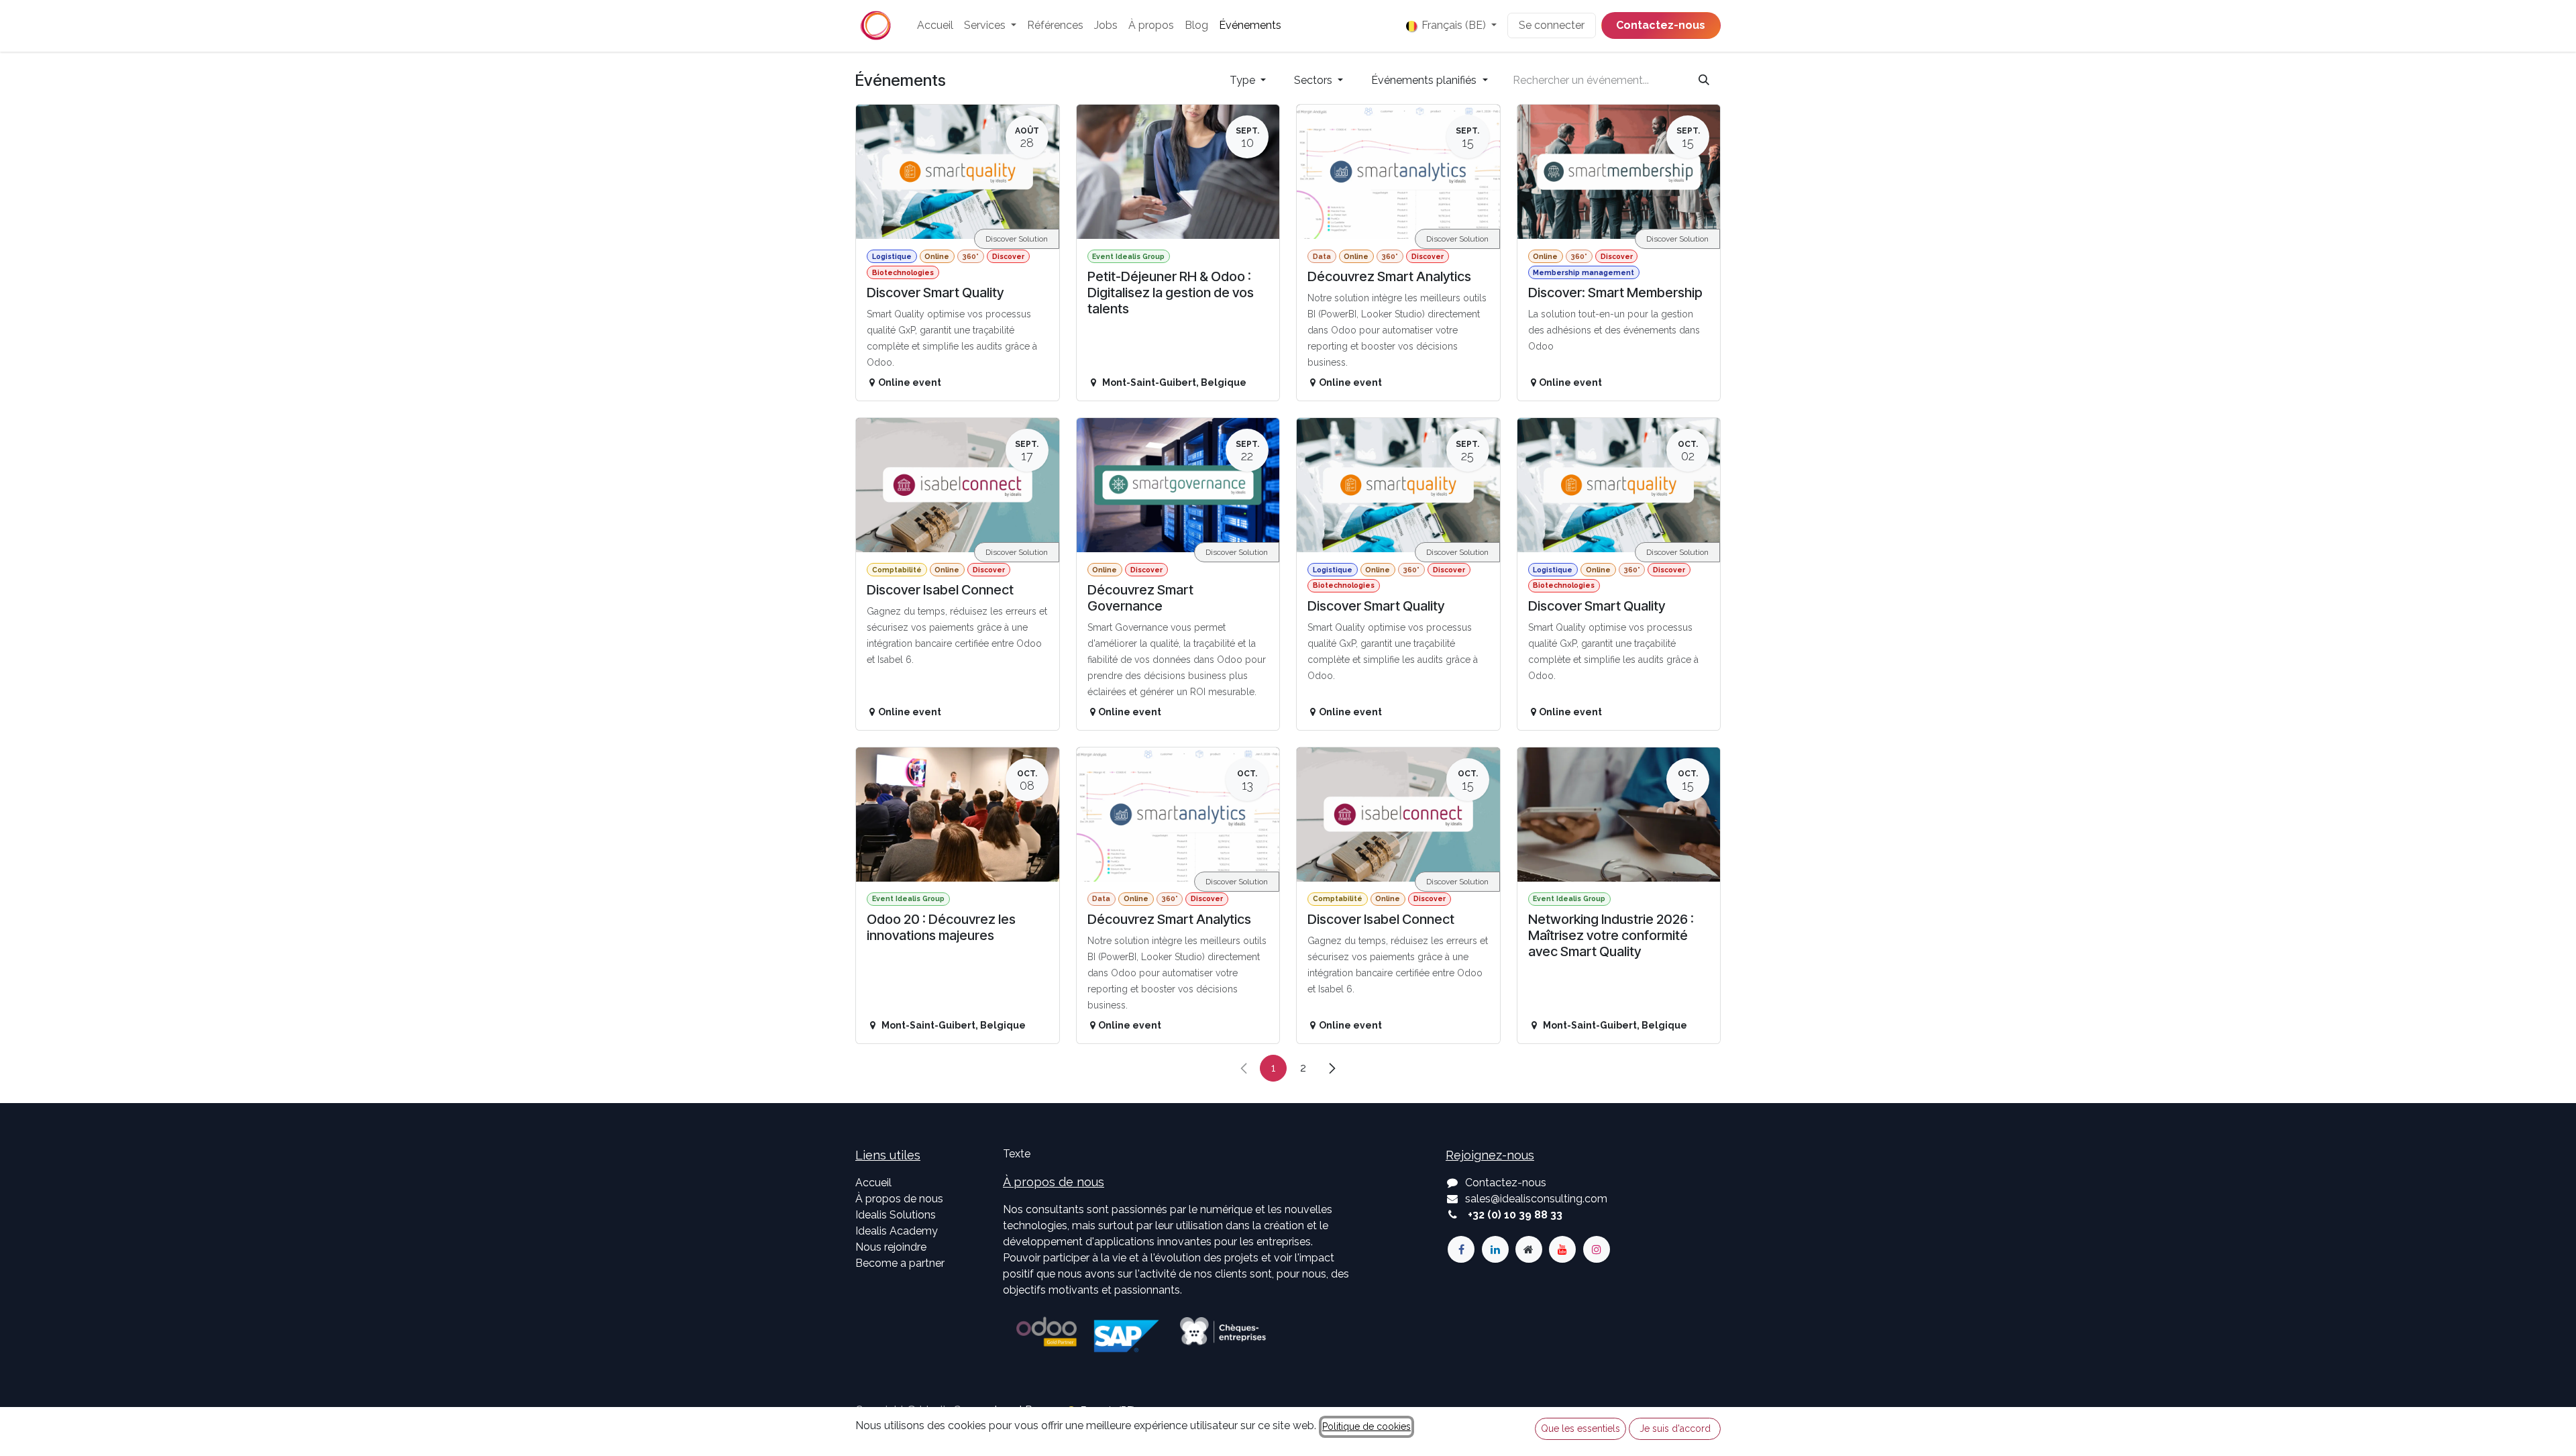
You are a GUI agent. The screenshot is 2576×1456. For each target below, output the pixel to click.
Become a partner (900, 1263)
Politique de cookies (1366, 1426)
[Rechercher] (1704, 81)
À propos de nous (899, 1199)
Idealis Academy (897, 1231)
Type (1244, 80)
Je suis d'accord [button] (1675, 1428)
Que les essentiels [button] (1580, 1428)
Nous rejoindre (891, 1247)
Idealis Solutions (896, 1215)
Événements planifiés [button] (1425, 80)
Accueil (873, 1183)
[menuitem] (935, 25)
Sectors (1314, 80)
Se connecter (1552, 25)
